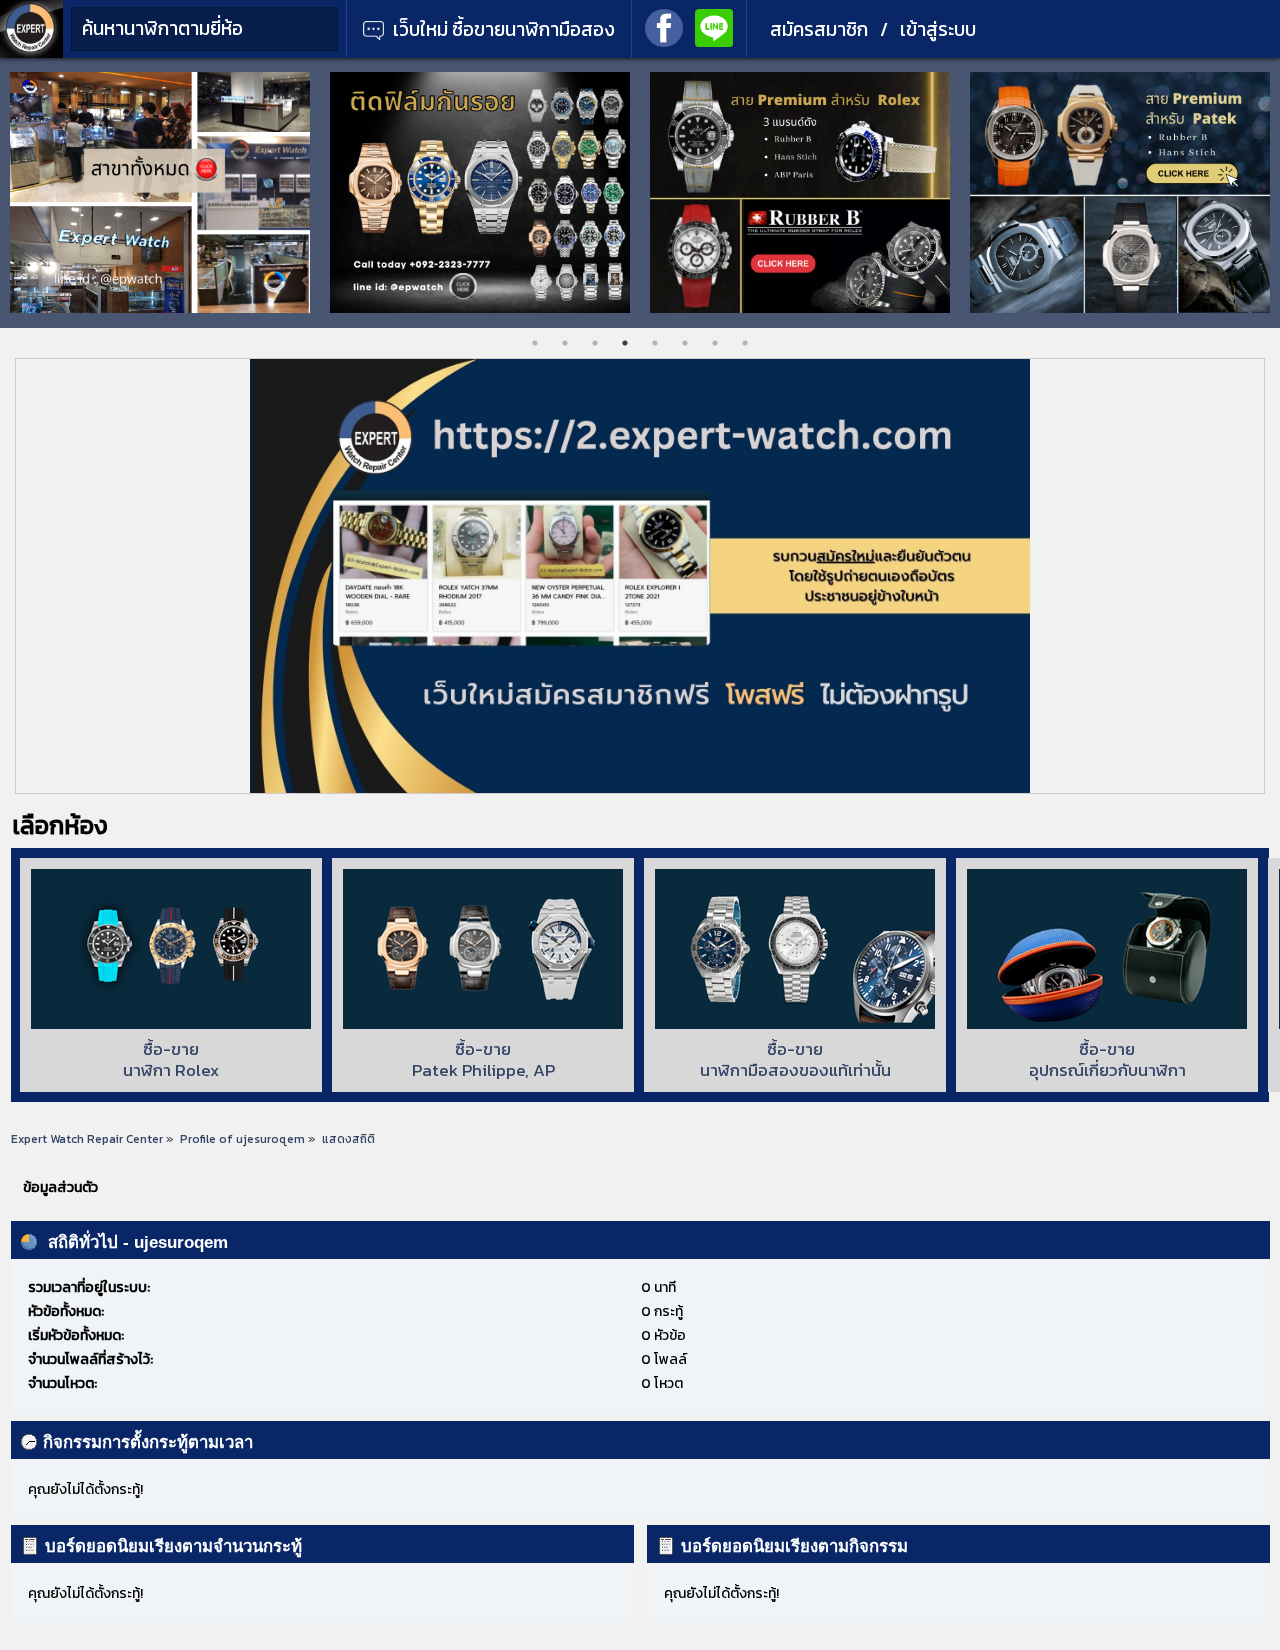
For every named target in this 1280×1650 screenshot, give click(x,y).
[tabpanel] (278, 192)
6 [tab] (685, 343)
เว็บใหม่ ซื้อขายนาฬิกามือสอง (502, 29)
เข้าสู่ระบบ (938, 29)
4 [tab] (625, 343)
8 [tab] (745, 343)
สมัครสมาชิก (819, 29)
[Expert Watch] (31, 53)
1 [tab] (535, 343)
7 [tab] (715, 343)
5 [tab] (655, 343)
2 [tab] (565, 343)
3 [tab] (595, 343)
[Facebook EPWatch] (664, 26)
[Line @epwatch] (714, 26)
